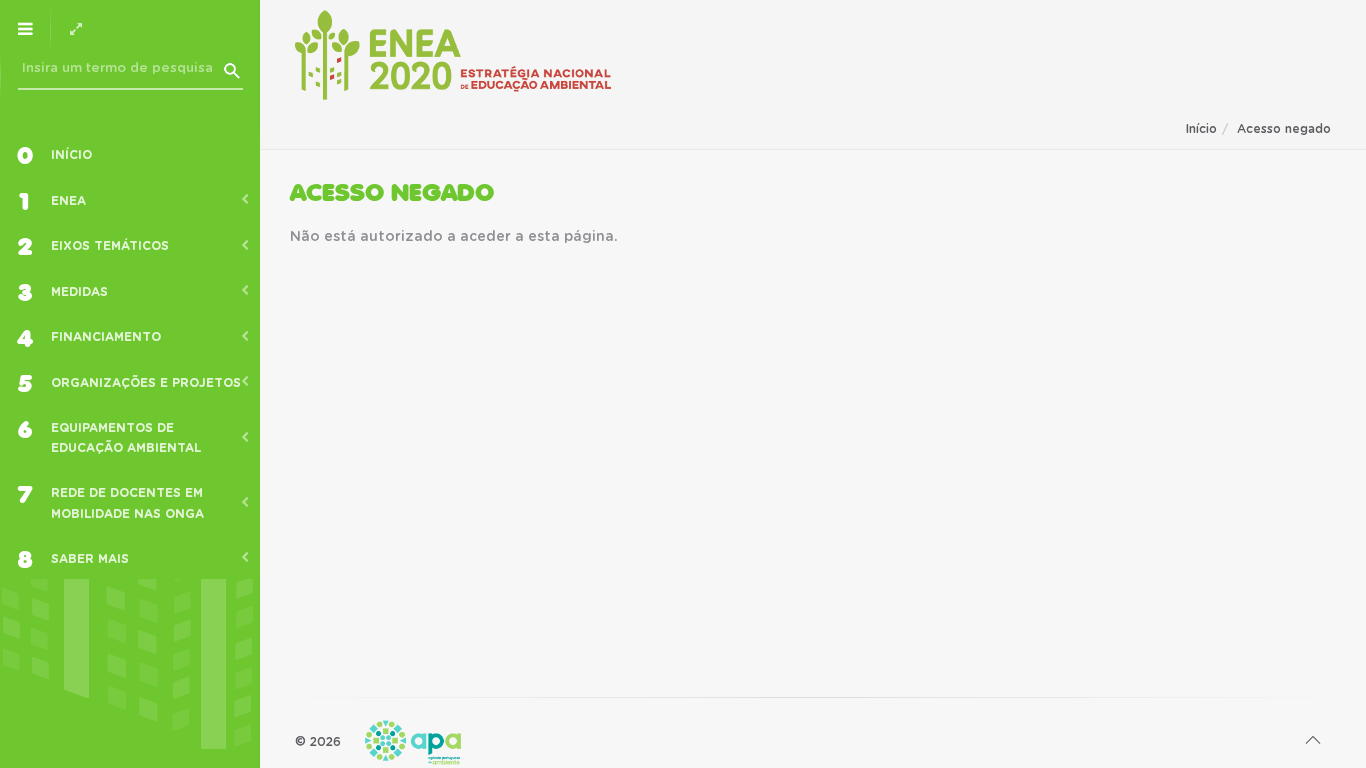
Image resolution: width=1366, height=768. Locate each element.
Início (1201, 129)
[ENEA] (453, 55)
